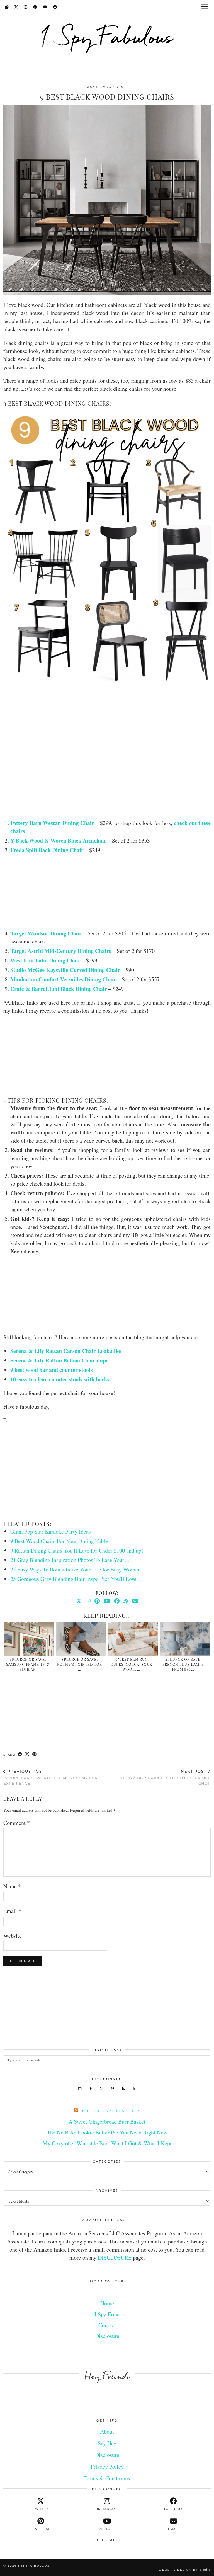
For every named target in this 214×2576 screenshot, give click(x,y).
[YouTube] (45, 7)
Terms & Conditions (107, 2478)
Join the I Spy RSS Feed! (110, 2111)
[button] (206, 7)
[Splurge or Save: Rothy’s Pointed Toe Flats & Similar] (81, 1639)
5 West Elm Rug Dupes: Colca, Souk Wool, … (132, 1664)
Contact (107, 2325)
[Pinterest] (35, 7)
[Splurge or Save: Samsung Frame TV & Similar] (29, 1639)
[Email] (135, 1601)
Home (107, 2303)
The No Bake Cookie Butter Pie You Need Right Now (107, 2132)
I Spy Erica (107, 2314)
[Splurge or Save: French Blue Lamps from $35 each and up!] (185, 1639)
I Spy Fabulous (107, 37)
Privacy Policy (107, 2467)
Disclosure (107, 2336)
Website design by (185, 2570)
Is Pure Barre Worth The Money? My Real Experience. (52, 1777)
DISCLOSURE (115, 2258)
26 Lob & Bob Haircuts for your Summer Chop (164, 1777)
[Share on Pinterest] (35, 1755)
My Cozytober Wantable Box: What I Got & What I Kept (107, 2143)
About (107, 2431)
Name (12, 1886)
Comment (17, 1823)
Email (12, 1911)
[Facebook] (55, 7)
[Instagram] (26, 7)
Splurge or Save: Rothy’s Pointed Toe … (80, 1664)
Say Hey (107, 2443)
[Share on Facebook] (20, 1755)
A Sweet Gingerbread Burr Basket (107, 2122)
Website (13, 1936)
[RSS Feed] (126, 1601)
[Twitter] (16, 7)
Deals (122, 87)
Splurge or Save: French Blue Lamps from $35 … (183, 1664)
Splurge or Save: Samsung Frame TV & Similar (28, 1664)
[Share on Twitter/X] (27, 1755)
